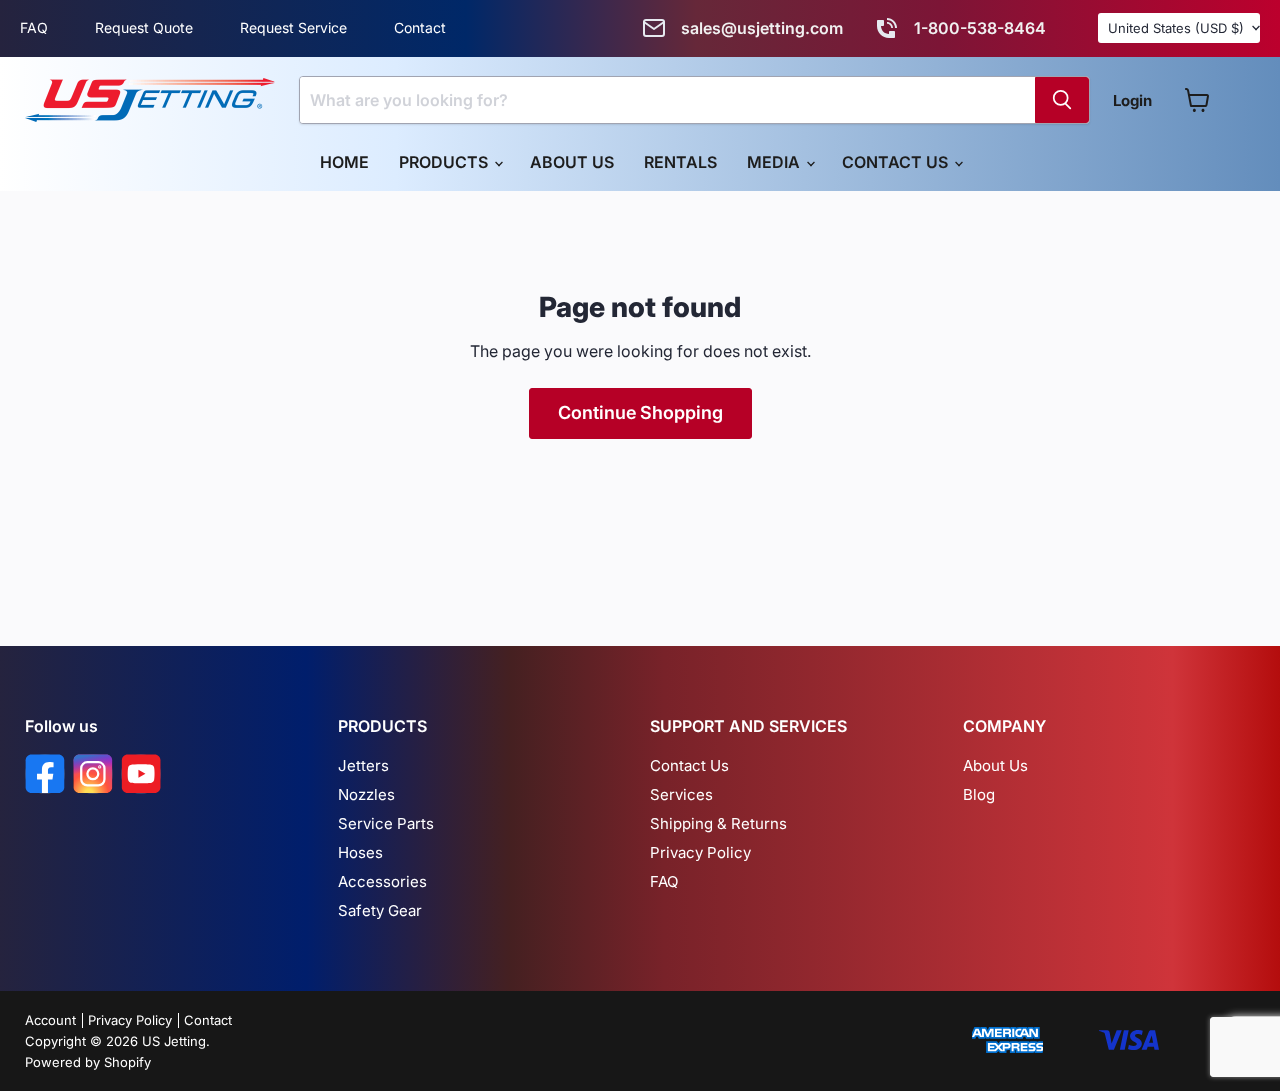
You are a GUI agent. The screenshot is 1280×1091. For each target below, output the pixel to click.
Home (344, 162)
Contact (420, 27)
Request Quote (144, 27)
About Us (572, 162)
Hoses (360, 852)
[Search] (1062, 100)
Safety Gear (380, 910)
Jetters (363, 765)
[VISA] (1129, 1041)
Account (50, 1020)
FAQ (34, 27)
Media (775, 162)
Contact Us (897, 162)
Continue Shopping (640, 412)
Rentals (680, 162)
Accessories (382, 881)
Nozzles (366, 794)
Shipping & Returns (718, 823)
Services (681, 794)
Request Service (293, 27)
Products (445, 162)
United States (1176, 28)
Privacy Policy (700, 852)
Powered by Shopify (88, 1062)
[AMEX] (1007, 1041)
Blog (979, 794)
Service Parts (386, 823)
